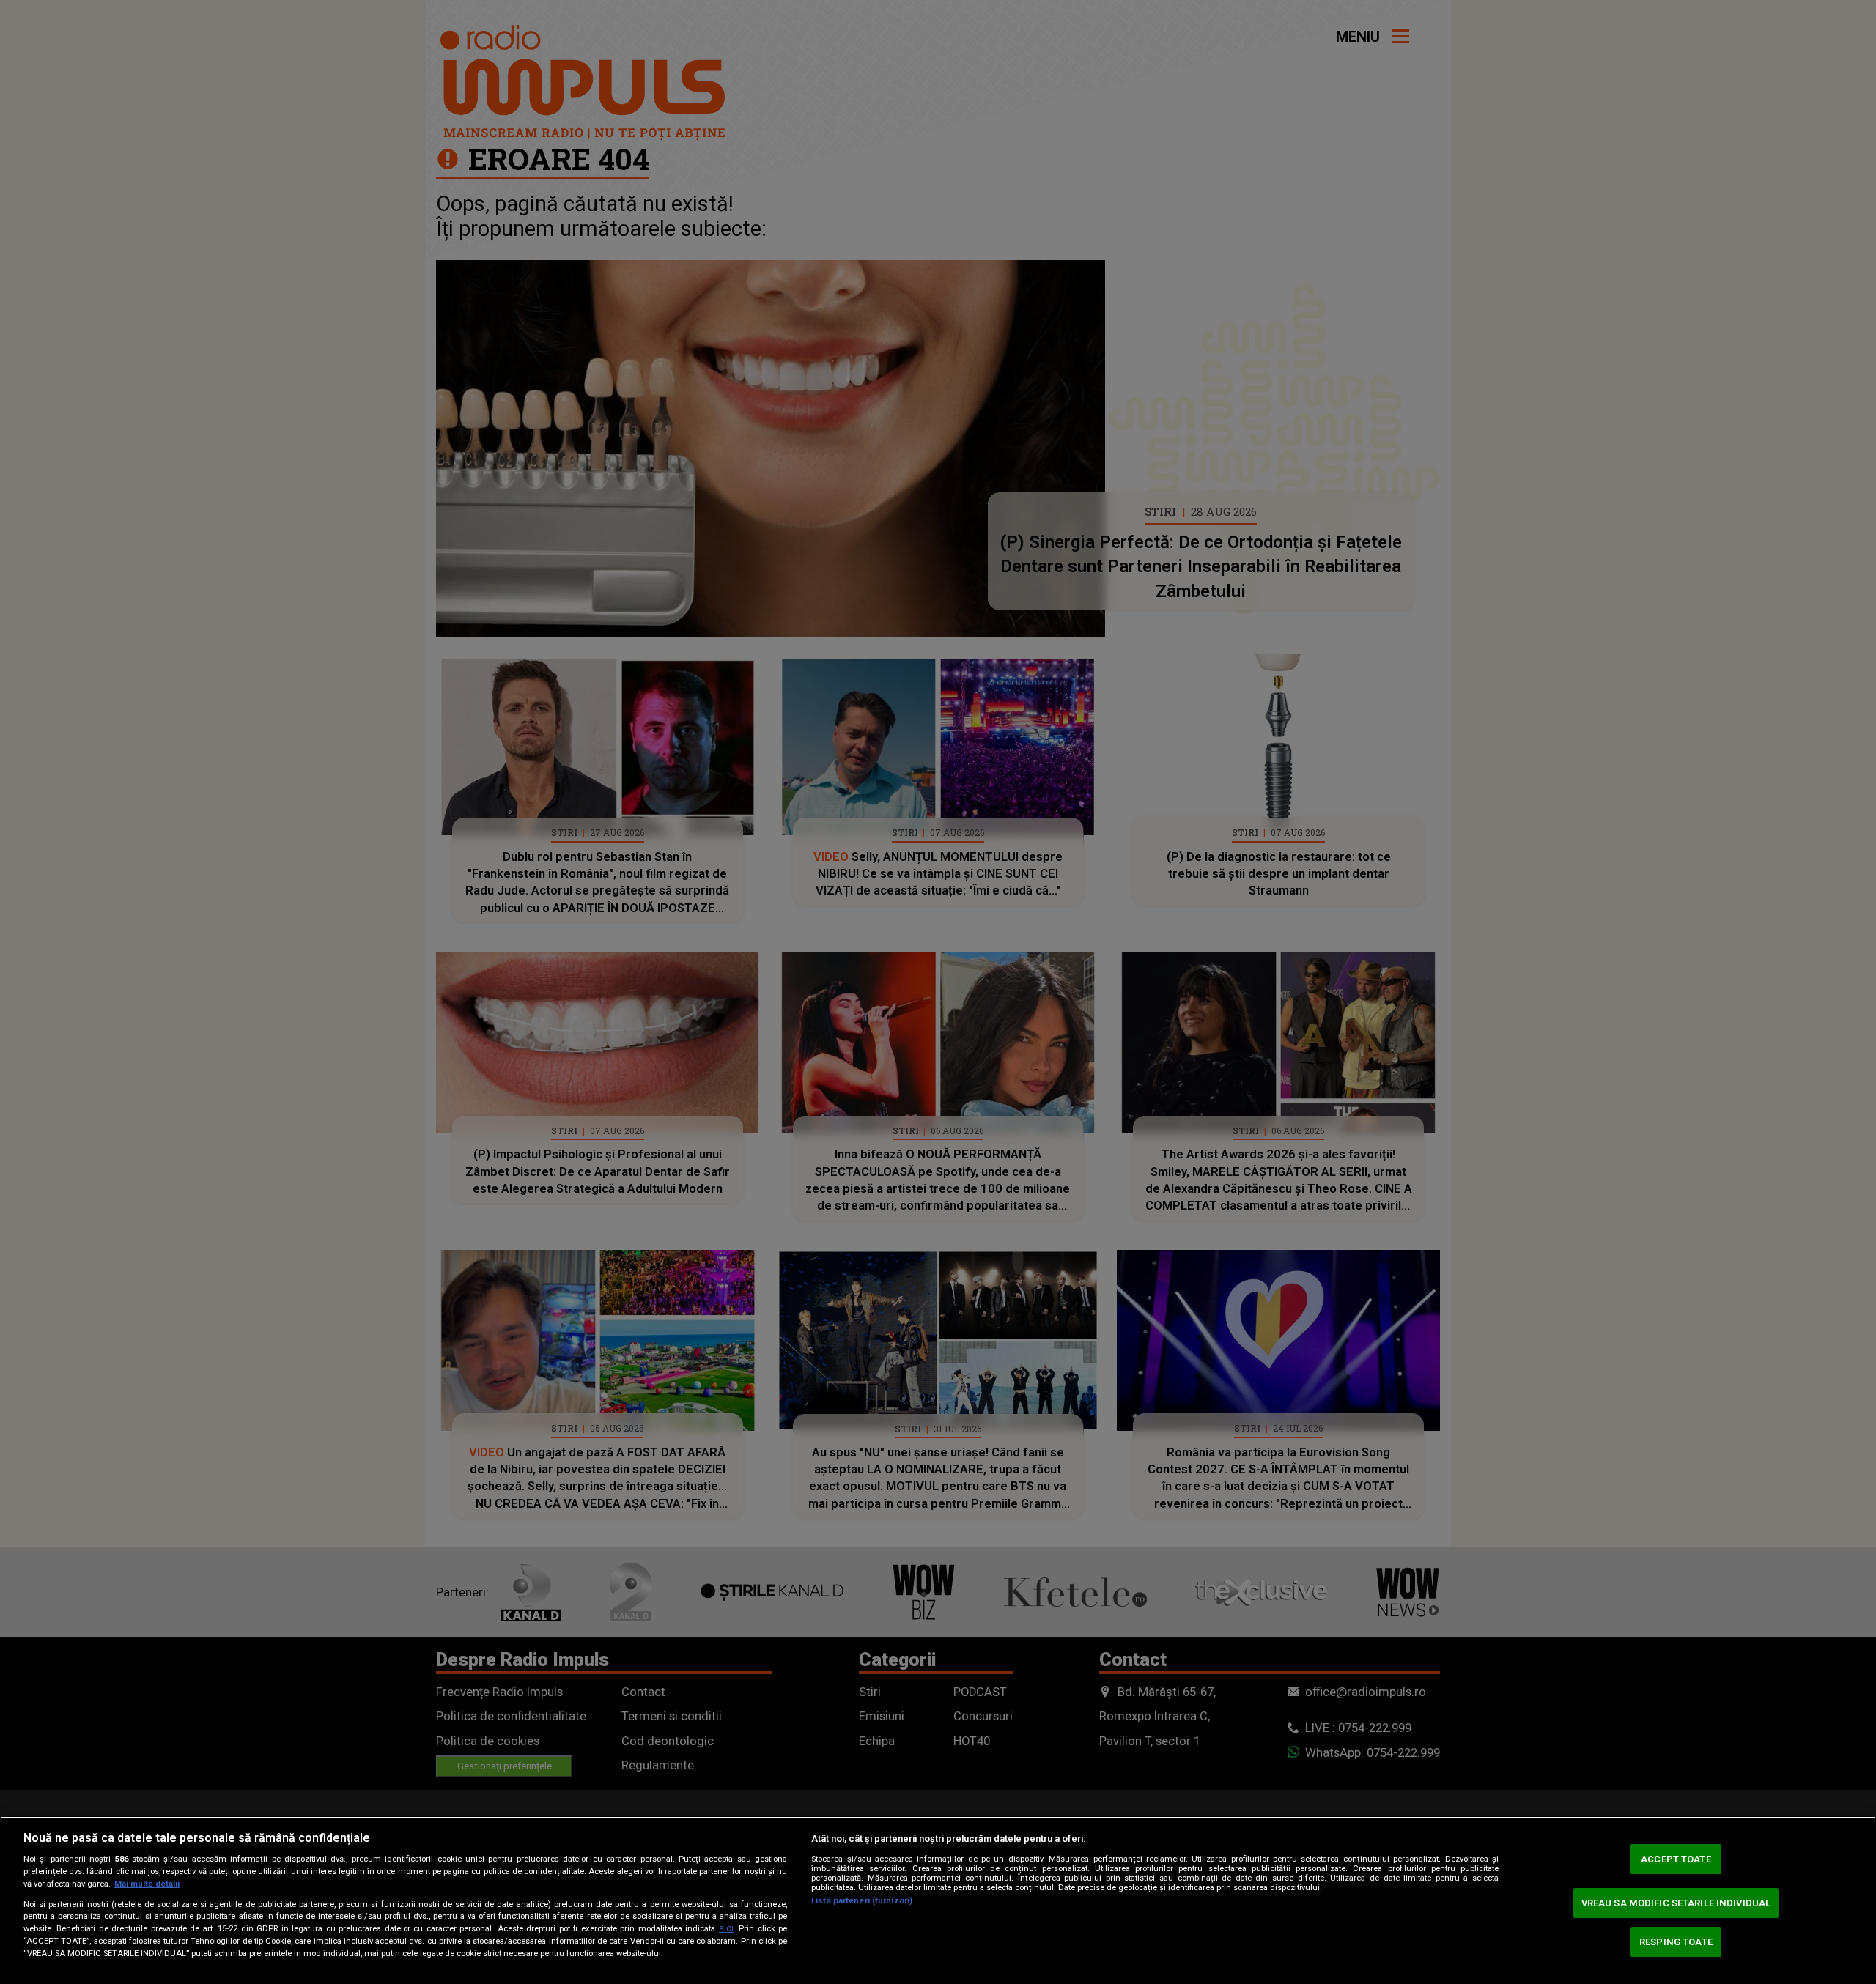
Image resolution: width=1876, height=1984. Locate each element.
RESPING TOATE (1676, 1942)
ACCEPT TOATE (1676, 1859)
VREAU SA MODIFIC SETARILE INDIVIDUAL (1676, 1903)
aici (726, 1928)
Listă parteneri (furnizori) (862, 1901)
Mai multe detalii (147, 1884)
